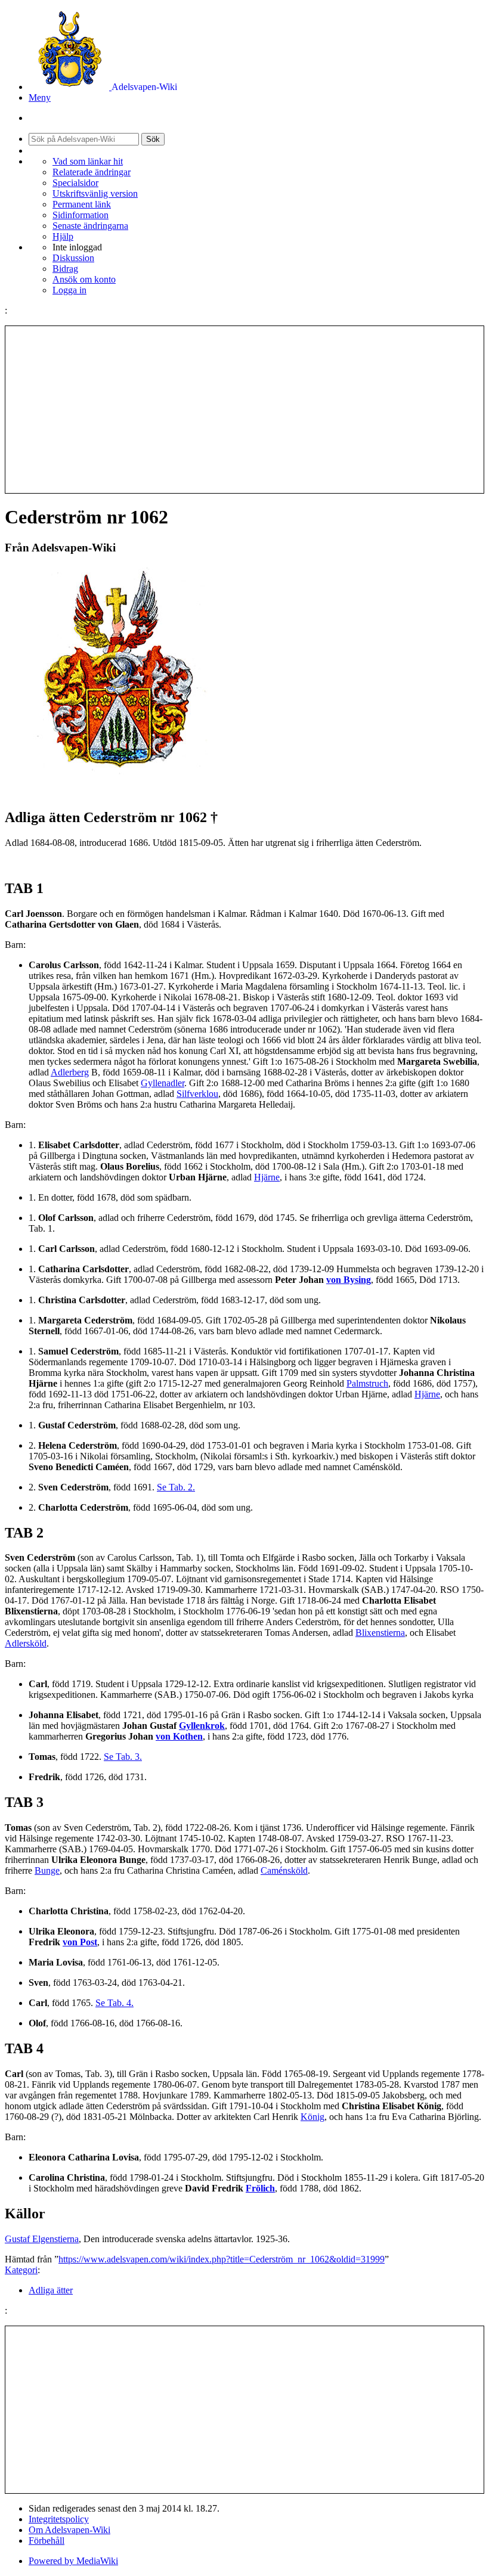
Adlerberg (70, 1072)
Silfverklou (197, 1094)
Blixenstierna (380, 1633)
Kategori (21, 2270)
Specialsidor (75, 183)
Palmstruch (367, 1383)
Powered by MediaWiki (73, 2561)
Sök (153, 139)
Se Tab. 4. (114, 2003)
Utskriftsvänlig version (95, 193)
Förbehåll (47, 2541)
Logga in (69, 290)
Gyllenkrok (202, 1726)
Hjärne (267, 1177)
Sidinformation (81, 215)
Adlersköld (26, 1643)
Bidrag (65, 269)
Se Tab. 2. (176, 1487)
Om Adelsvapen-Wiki (69, 2530)
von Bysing (349, 1280)
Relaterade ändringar (92, 172)
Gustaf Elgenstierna (42, 2239)
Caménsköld (284, 1870)
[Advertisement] (244, 410)
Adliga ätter (51, 2290)
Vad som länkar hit (88, 161)
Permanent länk (82, 204)
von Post (80, 1942)
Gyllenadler (163, 1083)
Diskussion (73, 258)
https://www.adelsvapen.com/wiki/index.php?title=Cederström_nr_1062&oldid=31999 (222, 2259)
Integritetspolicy (59, 2519)
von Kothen (179, 1736)
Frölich (260, 2188)
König (312, 2117)
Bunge (47, 1870)
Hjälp (63, 236)
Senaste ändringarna (90, 226)
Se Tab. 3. (123, 1757)
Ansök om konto (84, 279)
